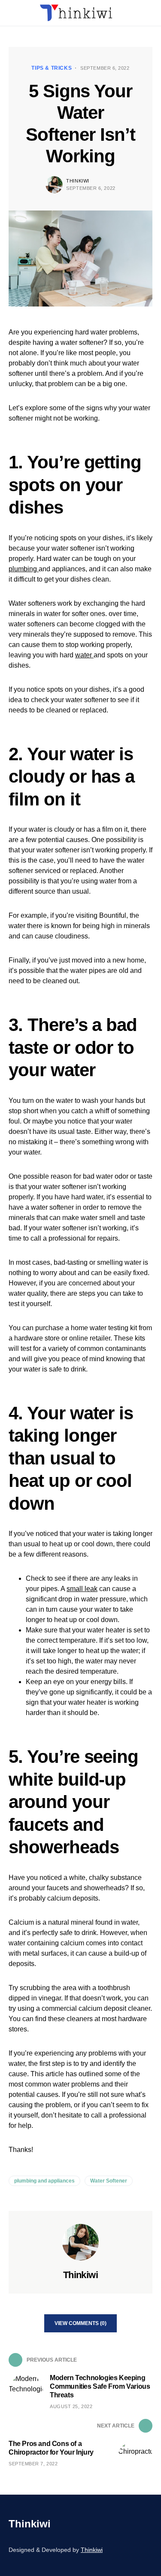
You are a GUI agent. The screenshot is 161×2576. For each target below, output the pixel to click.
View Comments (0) (80, 2323)
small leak (82, 1589)
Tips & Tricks (52, 68)
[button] (11, 13)
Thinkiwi (77, 181)
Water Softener (109, 2181)
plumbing (24, 569)
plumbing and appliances (44, 2181)
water (84, 655)
